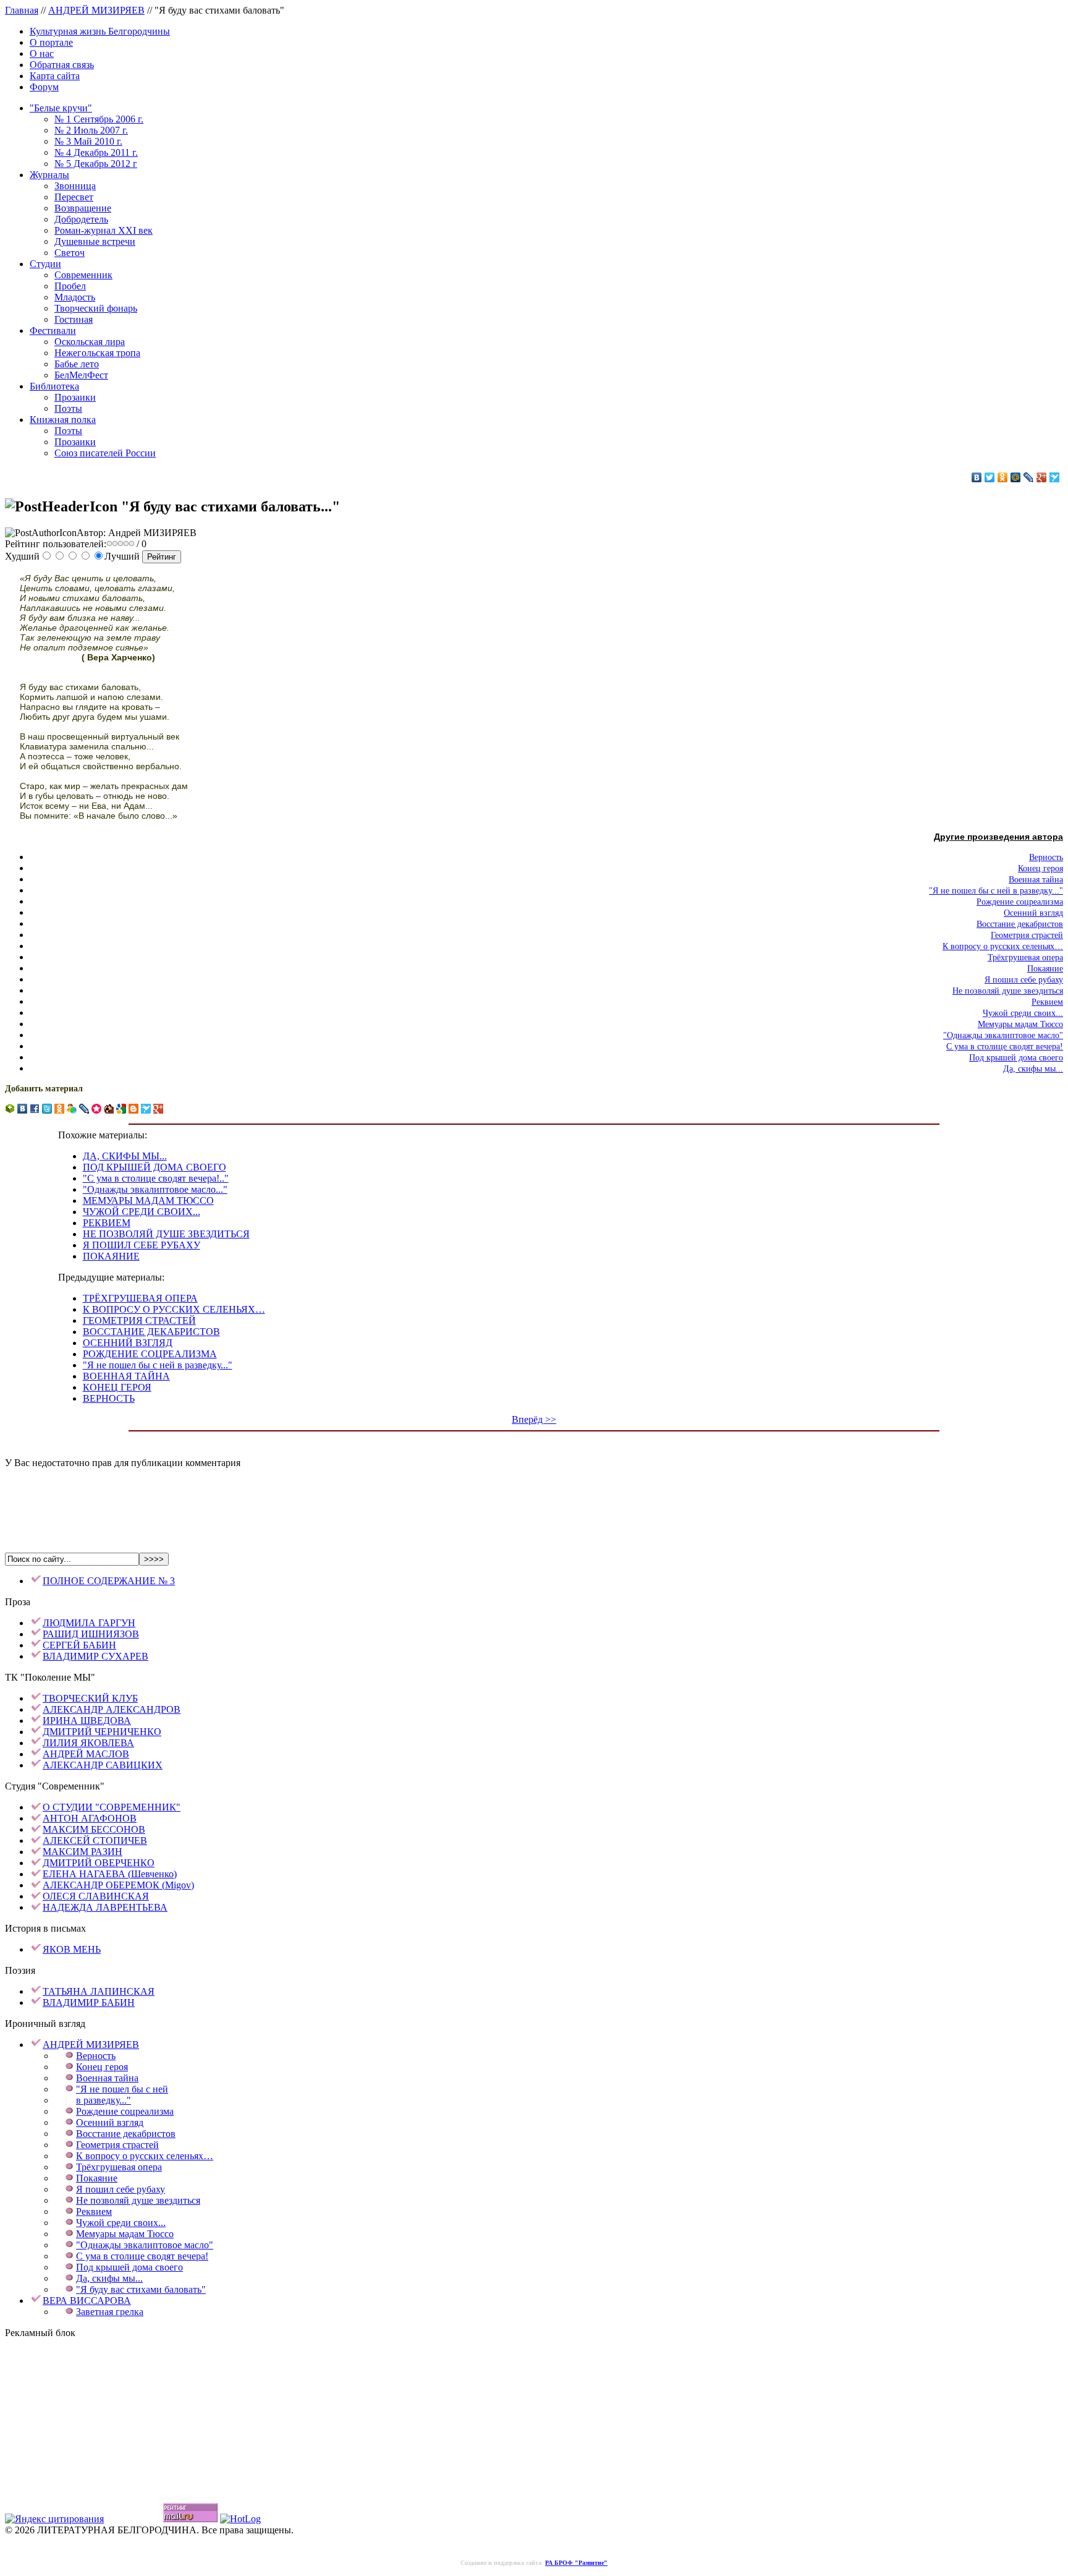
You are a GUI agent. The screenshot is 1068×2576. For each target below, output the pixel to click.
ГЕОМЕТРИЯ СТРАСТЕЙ (139, 1320)
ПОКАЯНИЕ (111, 1256)
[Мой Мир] (1016, 477)
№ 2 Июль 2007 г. (91, 130)
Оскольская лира (90, 342)
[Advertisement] (534, 1497)
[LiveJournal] (1029, 477)
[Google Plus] (1042, 477)
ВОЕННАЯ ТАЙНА (126, 1376)
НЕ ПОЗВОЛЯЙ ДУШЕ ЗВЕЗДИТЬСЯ (166, 1234)
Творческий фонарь (96, 308)
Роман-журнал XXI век (104, 230)
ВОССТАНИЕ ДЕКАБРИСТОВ (151, 1332)
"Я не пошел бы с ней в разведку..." (158, 1365)
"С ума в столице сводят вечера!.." (156, 1178)
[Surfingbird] (1055, 477)
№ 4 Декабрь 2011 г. (96, 152)
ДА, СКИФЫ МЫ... (125, 1156)
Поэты (68, 408)
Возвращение (83, 208)
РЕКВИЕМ (107, 1223)
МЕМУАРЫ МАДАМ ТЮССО (148, 1201)
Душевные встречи (95, 241)
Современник (83, 275)
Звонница (75, 186)
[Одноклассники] (1003, 477)
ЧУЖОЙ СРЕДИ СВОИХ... (142, 1212)
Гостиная (74, 319)
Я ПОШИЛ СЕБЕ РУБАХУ (142, 1245)
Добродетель (81, 219)
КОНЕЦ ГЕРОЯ (117, 1387)
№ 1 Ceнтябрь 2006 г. (99, 119)
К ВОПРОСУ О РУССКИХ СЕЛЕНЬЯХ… (174, 1309)
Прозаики (75, 397)
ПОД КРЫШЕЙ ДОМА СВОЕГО (155, 1167)
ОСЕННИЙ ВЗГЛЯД (128, 1343)
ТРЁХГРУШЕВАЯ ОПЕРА (140, 1298)
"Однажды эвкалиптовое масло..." (155, 1189)
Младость (75, 297)
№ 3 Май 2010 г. (88, 141)
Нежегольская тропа (97, 353)
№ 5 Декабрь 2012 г (96, 164)
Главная (22, 10)
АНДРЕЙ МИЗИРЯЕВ (96, 10)
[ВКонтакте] (977, 477)
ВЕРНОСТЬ (109, 1398)
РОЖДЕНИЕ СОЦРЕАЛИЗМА (150, 1354)
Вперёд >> (534, 1419)
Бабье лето (77, 364)
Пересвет (74, 197)
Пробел (70, 286)
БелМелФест (81, 375)
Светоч (70, 253)
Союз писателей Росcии (105, 453)
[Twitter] (990, 477)
